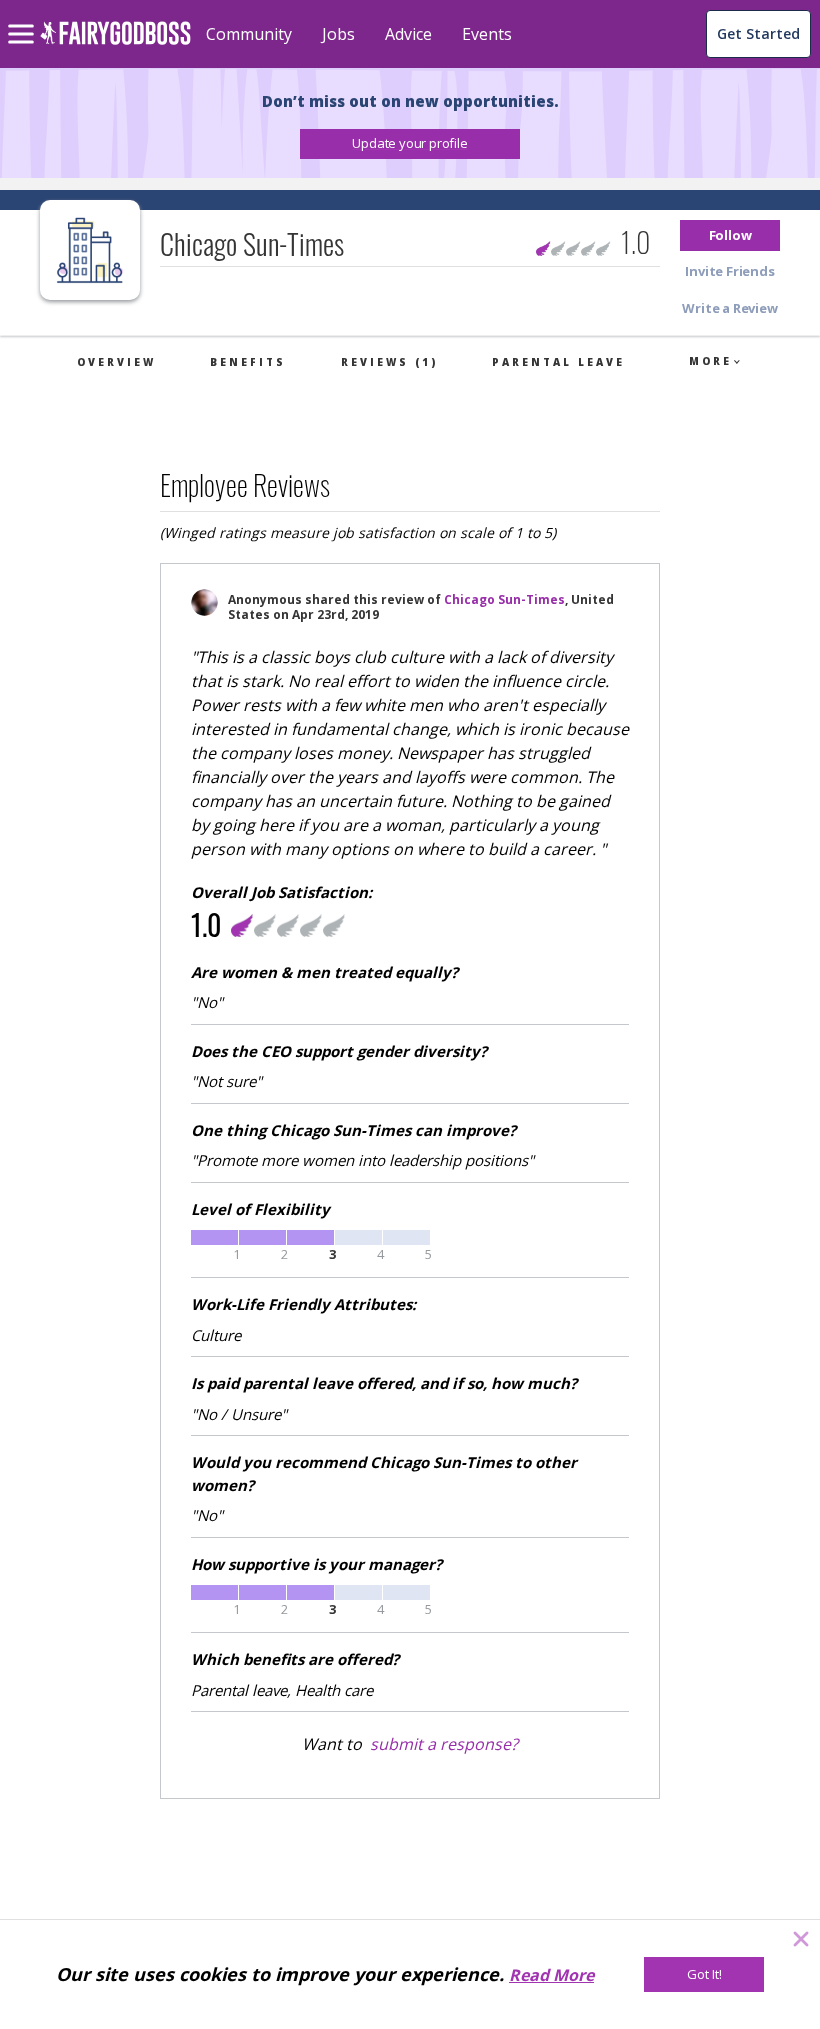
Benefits (248, 362)
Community (249, 34)
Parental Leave (558, 362)
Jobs (338, 34)
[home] (115, 44)
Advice (408, 34)
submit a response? (444, 1744)
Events (487, 34)
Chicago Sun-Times (504, 599)
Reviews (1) (389, 362)
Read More (551, 1975)
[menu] (24, 18)
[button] (410, 144)
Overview (116, 362)
